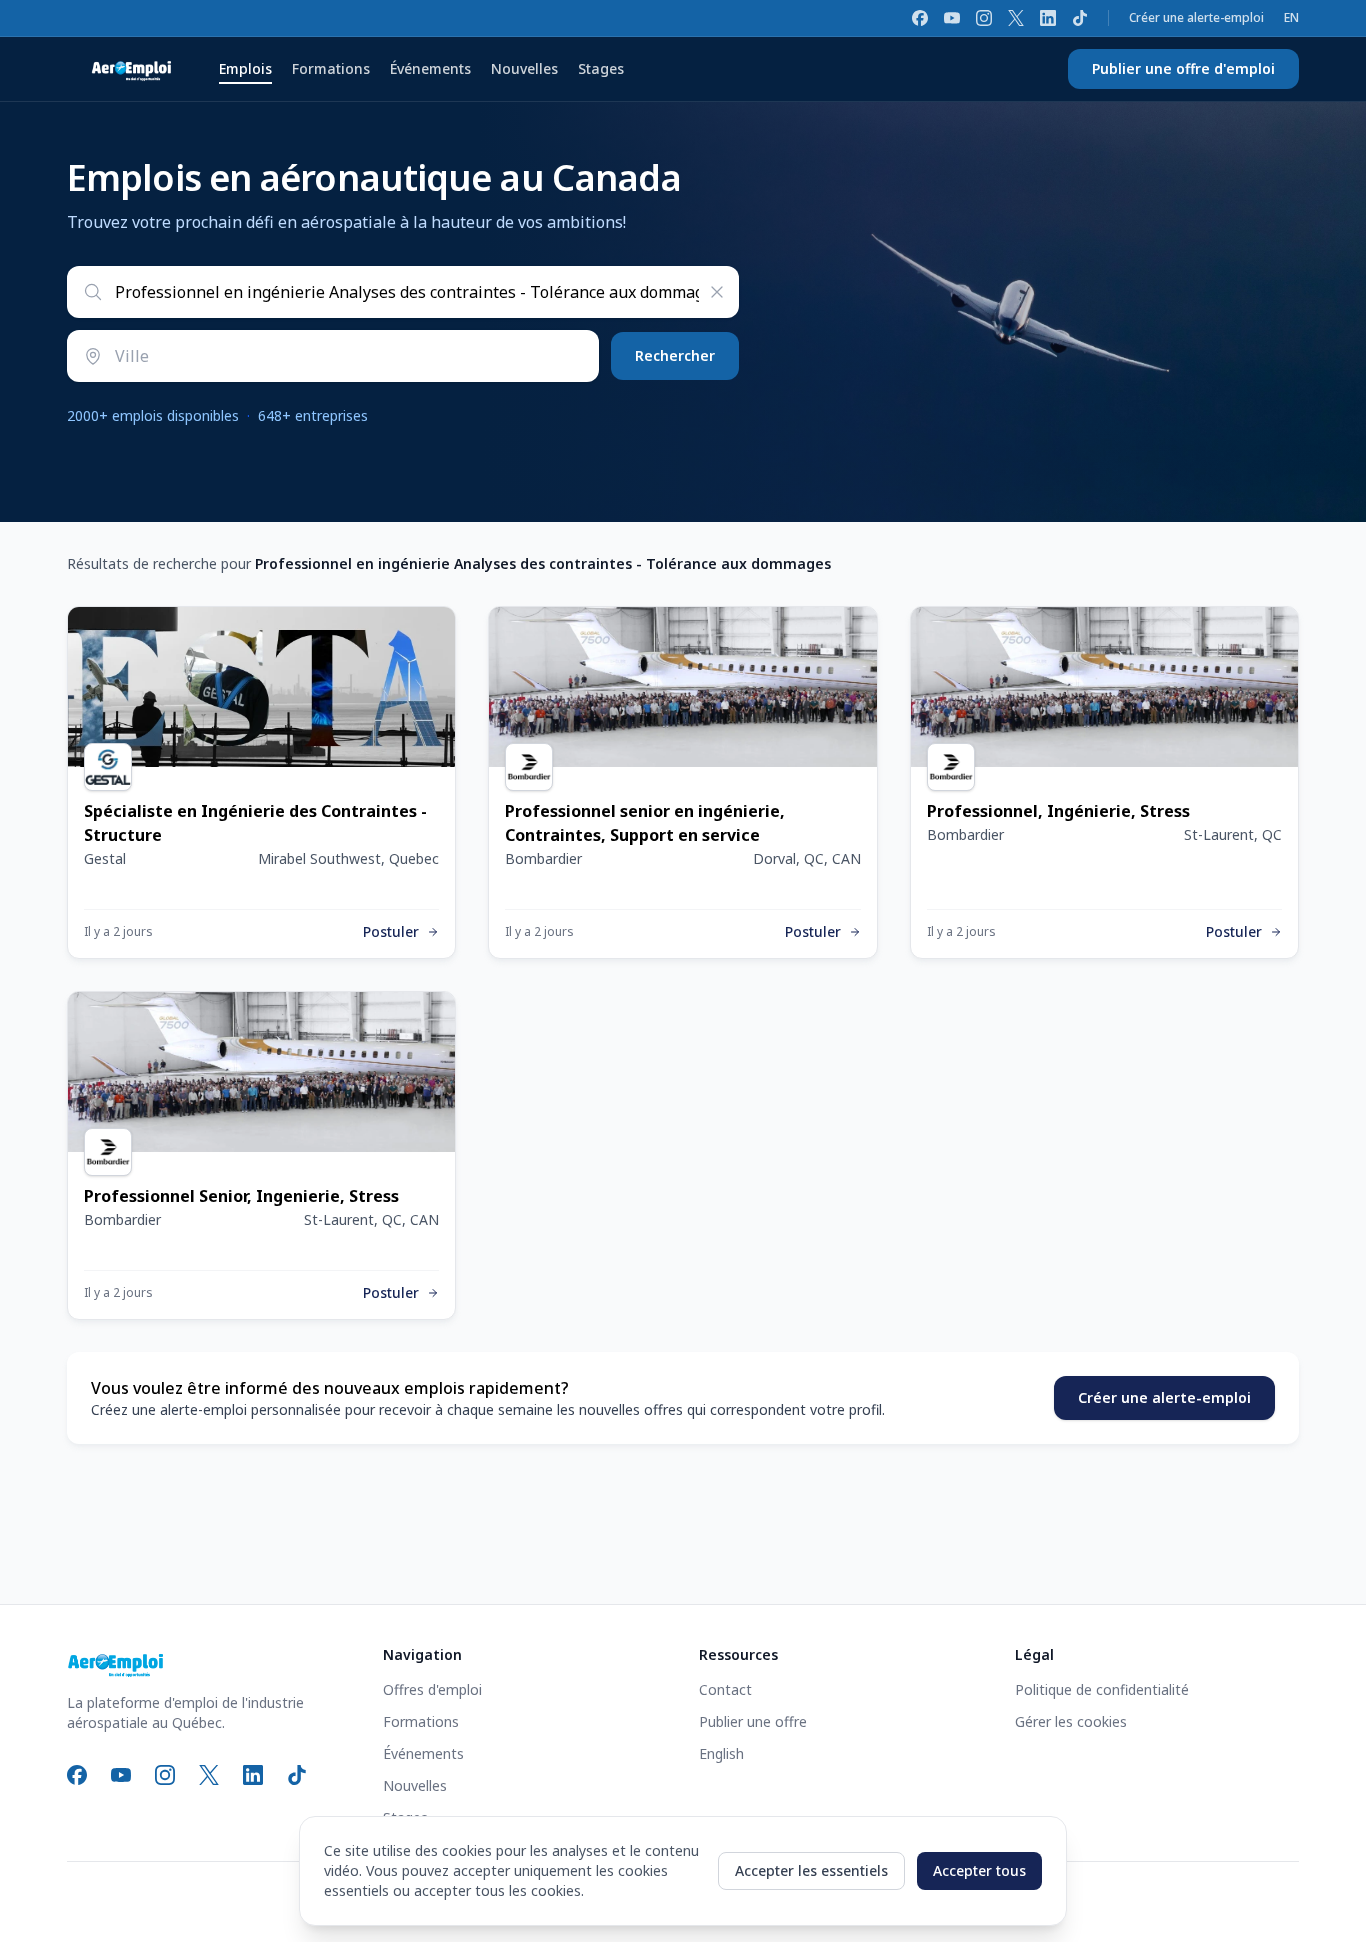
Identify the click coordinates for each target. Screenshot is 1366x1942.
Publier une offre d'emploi (1183, 68)
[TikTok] (1080, 18)
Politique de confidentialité (1102, 1689)
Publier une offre (753, 1721)
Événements (430, 68)
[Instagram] (984, 18)
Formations (331, 68)
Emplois (245, 68)
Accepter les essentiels (811, 1870)
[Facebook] (920, 18)
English (721, 1753)
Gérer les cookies (1071, 1721)
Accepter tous (979, 1870)
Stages (601, 68)
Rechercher (675, 355)
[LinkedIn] (1048, 18)
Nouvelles (524, 68)
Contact (725, 1689)
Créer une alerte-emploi (1196, 18)
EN (1291, 18)
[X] (1016, 18)
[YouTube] (952, 18)
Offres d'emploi (432, 1689)
